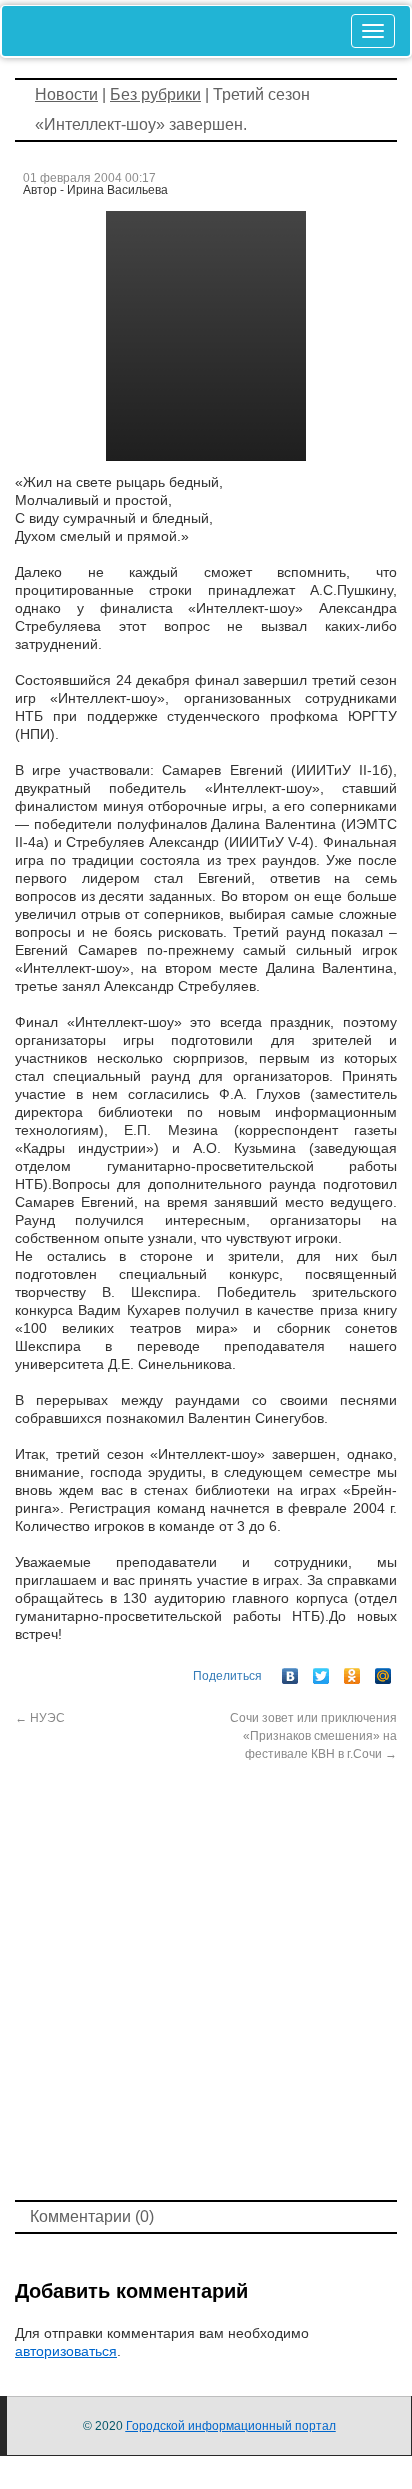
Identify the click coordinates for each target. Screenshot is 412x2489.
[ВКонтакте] (290, 1671)
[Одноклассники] (352, 1671)
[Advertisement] (206, 1979)
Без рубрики (155, 94)
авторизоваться (66, 2351)
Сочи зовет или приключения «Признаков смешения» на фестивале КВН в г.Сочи (313, 1736)
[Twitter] (321, 1671)
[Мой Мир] (383, 1671)
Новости (66, 94)
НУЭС (40, 1718)
